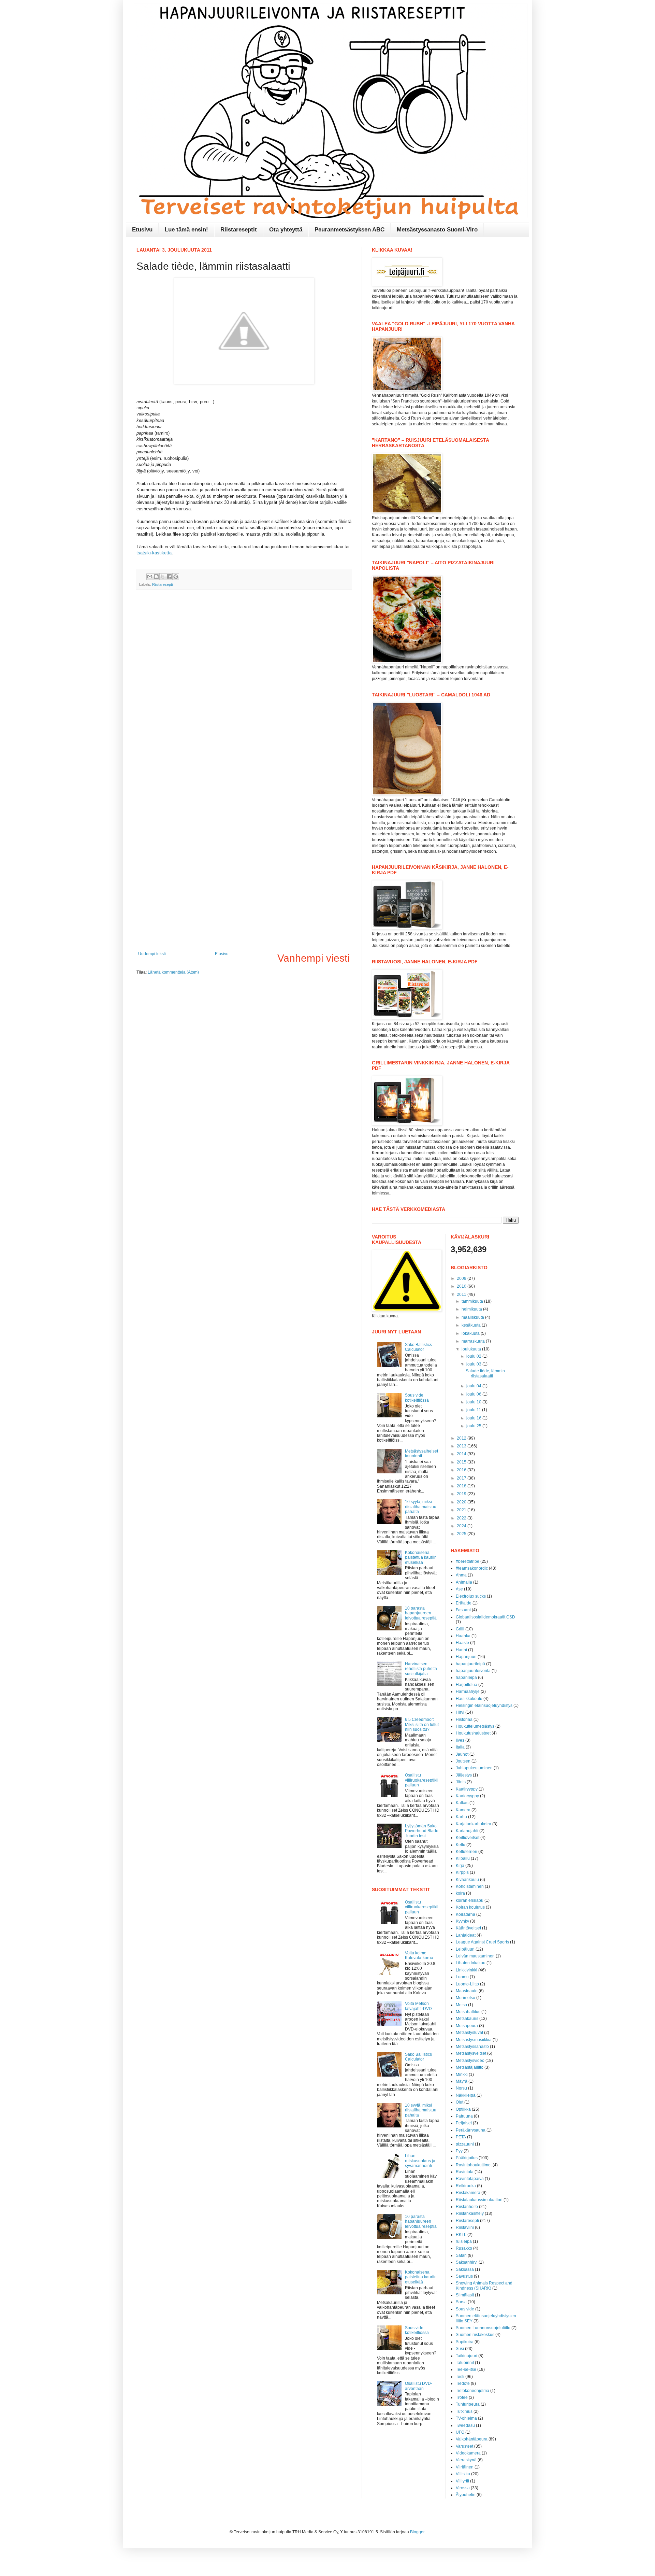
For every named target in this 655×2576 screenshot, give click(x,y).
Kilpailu (463, 1858)
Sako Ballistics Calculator (418, 1347)
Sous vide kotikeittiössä (417, 1398)
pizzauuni (465, 2144)
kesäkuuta (472, 1325)
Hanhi (461, 1650)
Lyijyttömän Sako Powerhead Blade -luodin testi (422, 1831)
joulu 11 (474, 1410)
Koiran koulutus (470, 1907)
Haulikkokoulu (469, 1699)
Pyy (459, 2151)
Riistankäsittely (470, 2213)
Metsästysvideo (470, 2061)
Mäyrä (462, 2081)
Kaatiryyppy (467, 1789)
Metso (461, 2005)
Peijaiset (464, 2123)
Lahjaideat (466, 1935)
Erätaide (464, 1603)
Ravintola (465, 2172)
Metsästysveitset (471, 2053)
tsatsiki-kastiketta (154, 553)
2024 (462, 1526)
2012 (462, 1438)
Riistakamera (468, 2193)
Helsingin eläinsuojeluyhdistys (484, 1705)
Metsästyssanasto (472, 2047)
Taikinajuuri (467, 2356)
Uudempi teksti (152, 954)
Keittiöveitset (468, 1838)
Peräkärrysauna (471, 2130)
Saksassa (465, 2269)
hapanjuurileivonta (473, 1671)
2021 (462, 1510)
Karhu (461, 1817)
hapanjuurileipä (470, 1664)
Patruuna (464, 2116)
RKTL (461, 2235)
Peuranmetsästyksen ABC (350, 230)
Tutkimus (464, 2411)
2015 (462, 1462)
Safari (461, 2255)
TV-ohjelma (466, 2418)
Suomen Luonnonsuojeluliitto (483, 2328)
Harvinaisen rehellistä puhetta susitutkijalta (421, 1669)
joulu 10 (474, 1402)
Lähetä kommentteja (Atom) (173, 972)
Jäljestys (464, 1775)
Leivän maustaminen (475, 1956)
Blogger (417, 2532)
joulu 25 (474, 1426)
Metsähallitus (468, 2012)
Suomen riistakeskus (475, 2335)
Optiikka (463, 2109)
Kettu (461, 1845)
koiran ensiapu (470, 1900)
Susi (460, 2349)
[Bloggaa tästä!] (156, 577)
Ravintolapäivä (470, 2179)
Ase (459, 1589)
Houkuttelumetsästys (475, 1726)
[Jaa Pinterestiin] (176, 577)
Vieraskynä (466, 2460)
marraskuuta (474, 1341)
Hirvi (460, 1712)
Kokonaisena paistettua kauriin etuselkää (421, 1558)
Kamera (463, 1810)
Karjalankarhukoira (474, 1824)
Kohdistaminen (470, 1886)
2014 (462, 1454)
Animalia (464, 1582)
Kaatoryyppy (467, 1796)
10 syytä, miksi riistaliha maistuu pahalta (421, 1507)
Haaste (462, 1643)
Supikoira (465, 2342)
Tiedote (463, 2383)
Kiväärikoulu (467, 1880)
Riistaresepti (162, 584)
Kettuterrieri (467, 1852)
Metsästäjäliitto (470, 2067)
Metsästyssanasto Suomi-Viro (437, 230)
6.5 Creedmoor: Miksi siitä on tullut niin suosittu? (422, 1724)
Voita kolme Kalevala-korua (419, 1955)
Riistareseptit (239, 230)
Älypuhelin (466, 2495)
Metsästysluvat (469, 2033)
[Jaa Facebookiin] (169, 577)
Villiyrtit (462, 2481)
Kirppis (462, 1872)
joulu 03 (474, 1364)
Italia (460, 1747)
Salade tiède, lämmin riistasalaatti (485, 1373)
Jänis (461, 1782)
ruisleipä (464, 2241)
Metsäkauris (467, 2019)
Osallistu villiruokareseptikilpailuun (422, 1780)
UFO (460, 2432)
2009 (462, 1278)
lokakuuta (471, 1333)
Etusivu (142, 230)
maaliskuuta (473, 1317)
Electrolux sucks (471, 1596)
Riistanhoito (467, 2207)
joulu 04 (474, 1386)
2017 (462, 1478)
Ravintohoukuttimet (474, 2165)
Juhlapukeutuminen (474, 1768)
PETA (461, 2137)
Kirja (460, 1866)
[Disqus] (244, 683)
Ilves (460, 1740)
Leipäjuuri (465, 1949)
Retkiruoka (466, 2186)
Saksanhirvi (467, 2262)
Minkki (462, 2075)
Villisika (463, 2474)
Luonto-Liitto (467, 1984)
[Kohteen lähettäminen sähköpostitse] (150, 577)
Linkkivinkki (467, 1970)
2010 (462, 1286)
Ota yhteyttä (286, 230)
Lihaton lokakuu (471, 1963)
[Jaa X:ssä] (163, 577)
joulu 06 (474, 1394)
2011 (462, 1294)
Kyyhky (462, 1921)
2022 (462, 1518)
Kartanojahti (467, 1831)
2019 (462, 1494)
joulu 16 (474, 1418)
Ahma (461, 1575)
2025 (462, 1534)
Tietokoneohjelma (472, 2391)
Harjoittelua (467, 1685)
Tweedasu (465, 2425)
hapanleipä (466, 1678)
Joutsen (463, 1761)
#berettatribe (468, 1561)
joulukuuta (472, 1349)
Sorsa (461, 2302)
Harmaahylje (468, 1692)
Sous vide (465, 2309)
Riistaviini (465, 2227)
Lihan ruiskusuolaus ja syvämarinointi (420, 2161)
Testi (460, 2377)
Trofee (462, 2397)
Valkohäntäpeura (472, 2439)
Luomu (462, 1977)
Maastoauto (467, 1991)
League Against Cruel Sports (482, 1942)
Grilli (460, 1629)
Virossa (463, 2488)
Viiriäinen (465, 2467)
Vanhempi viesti (314, 958)
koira (460, 1893)
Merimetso (465, 1998)
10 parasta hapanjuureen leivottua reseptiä (421, 1613)
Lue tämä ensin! (186, 230)
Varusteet (464, 2446)
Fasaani (463, 1610)
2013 (462, 1446)
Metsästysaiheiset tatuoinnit (421, 1454)
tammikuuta (473, 1301)
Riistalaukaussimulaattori (479, 2200)
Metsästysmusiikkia (474, 2040)
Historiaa (464, 1719)
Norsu (461, 2088)
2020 (462, 1502)
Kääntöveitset (468, 1928)
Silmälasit (465, 2295)
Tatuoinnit (465, 2363)
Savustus (464, 2276)
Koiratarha (465, 1914)
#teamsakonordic (472, 1568)
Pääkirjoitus (467, 2158)
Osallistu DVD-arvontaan (419, 2386)
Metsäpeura (467, 2026)
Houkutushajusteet (473, 1733)
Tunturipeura (468, 2404)
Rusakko (464, 2248)
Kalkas (462, 1803)
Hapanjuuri (466, 1657)
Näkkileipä (466, 2095)
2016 (462, 1470)
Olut (460, 2102)
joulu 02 (474, 1356)
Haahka (463, 1636)
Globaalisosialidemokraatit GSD (485, 1617)
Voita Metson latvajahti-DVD (418, 2006)
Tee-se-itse (466, 2369)
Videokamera (468, 2453)
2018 (462, 1486)
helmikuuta (472, 1309)
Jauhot (462, 1754)
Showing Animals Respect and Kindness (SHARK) (484, 2285)
